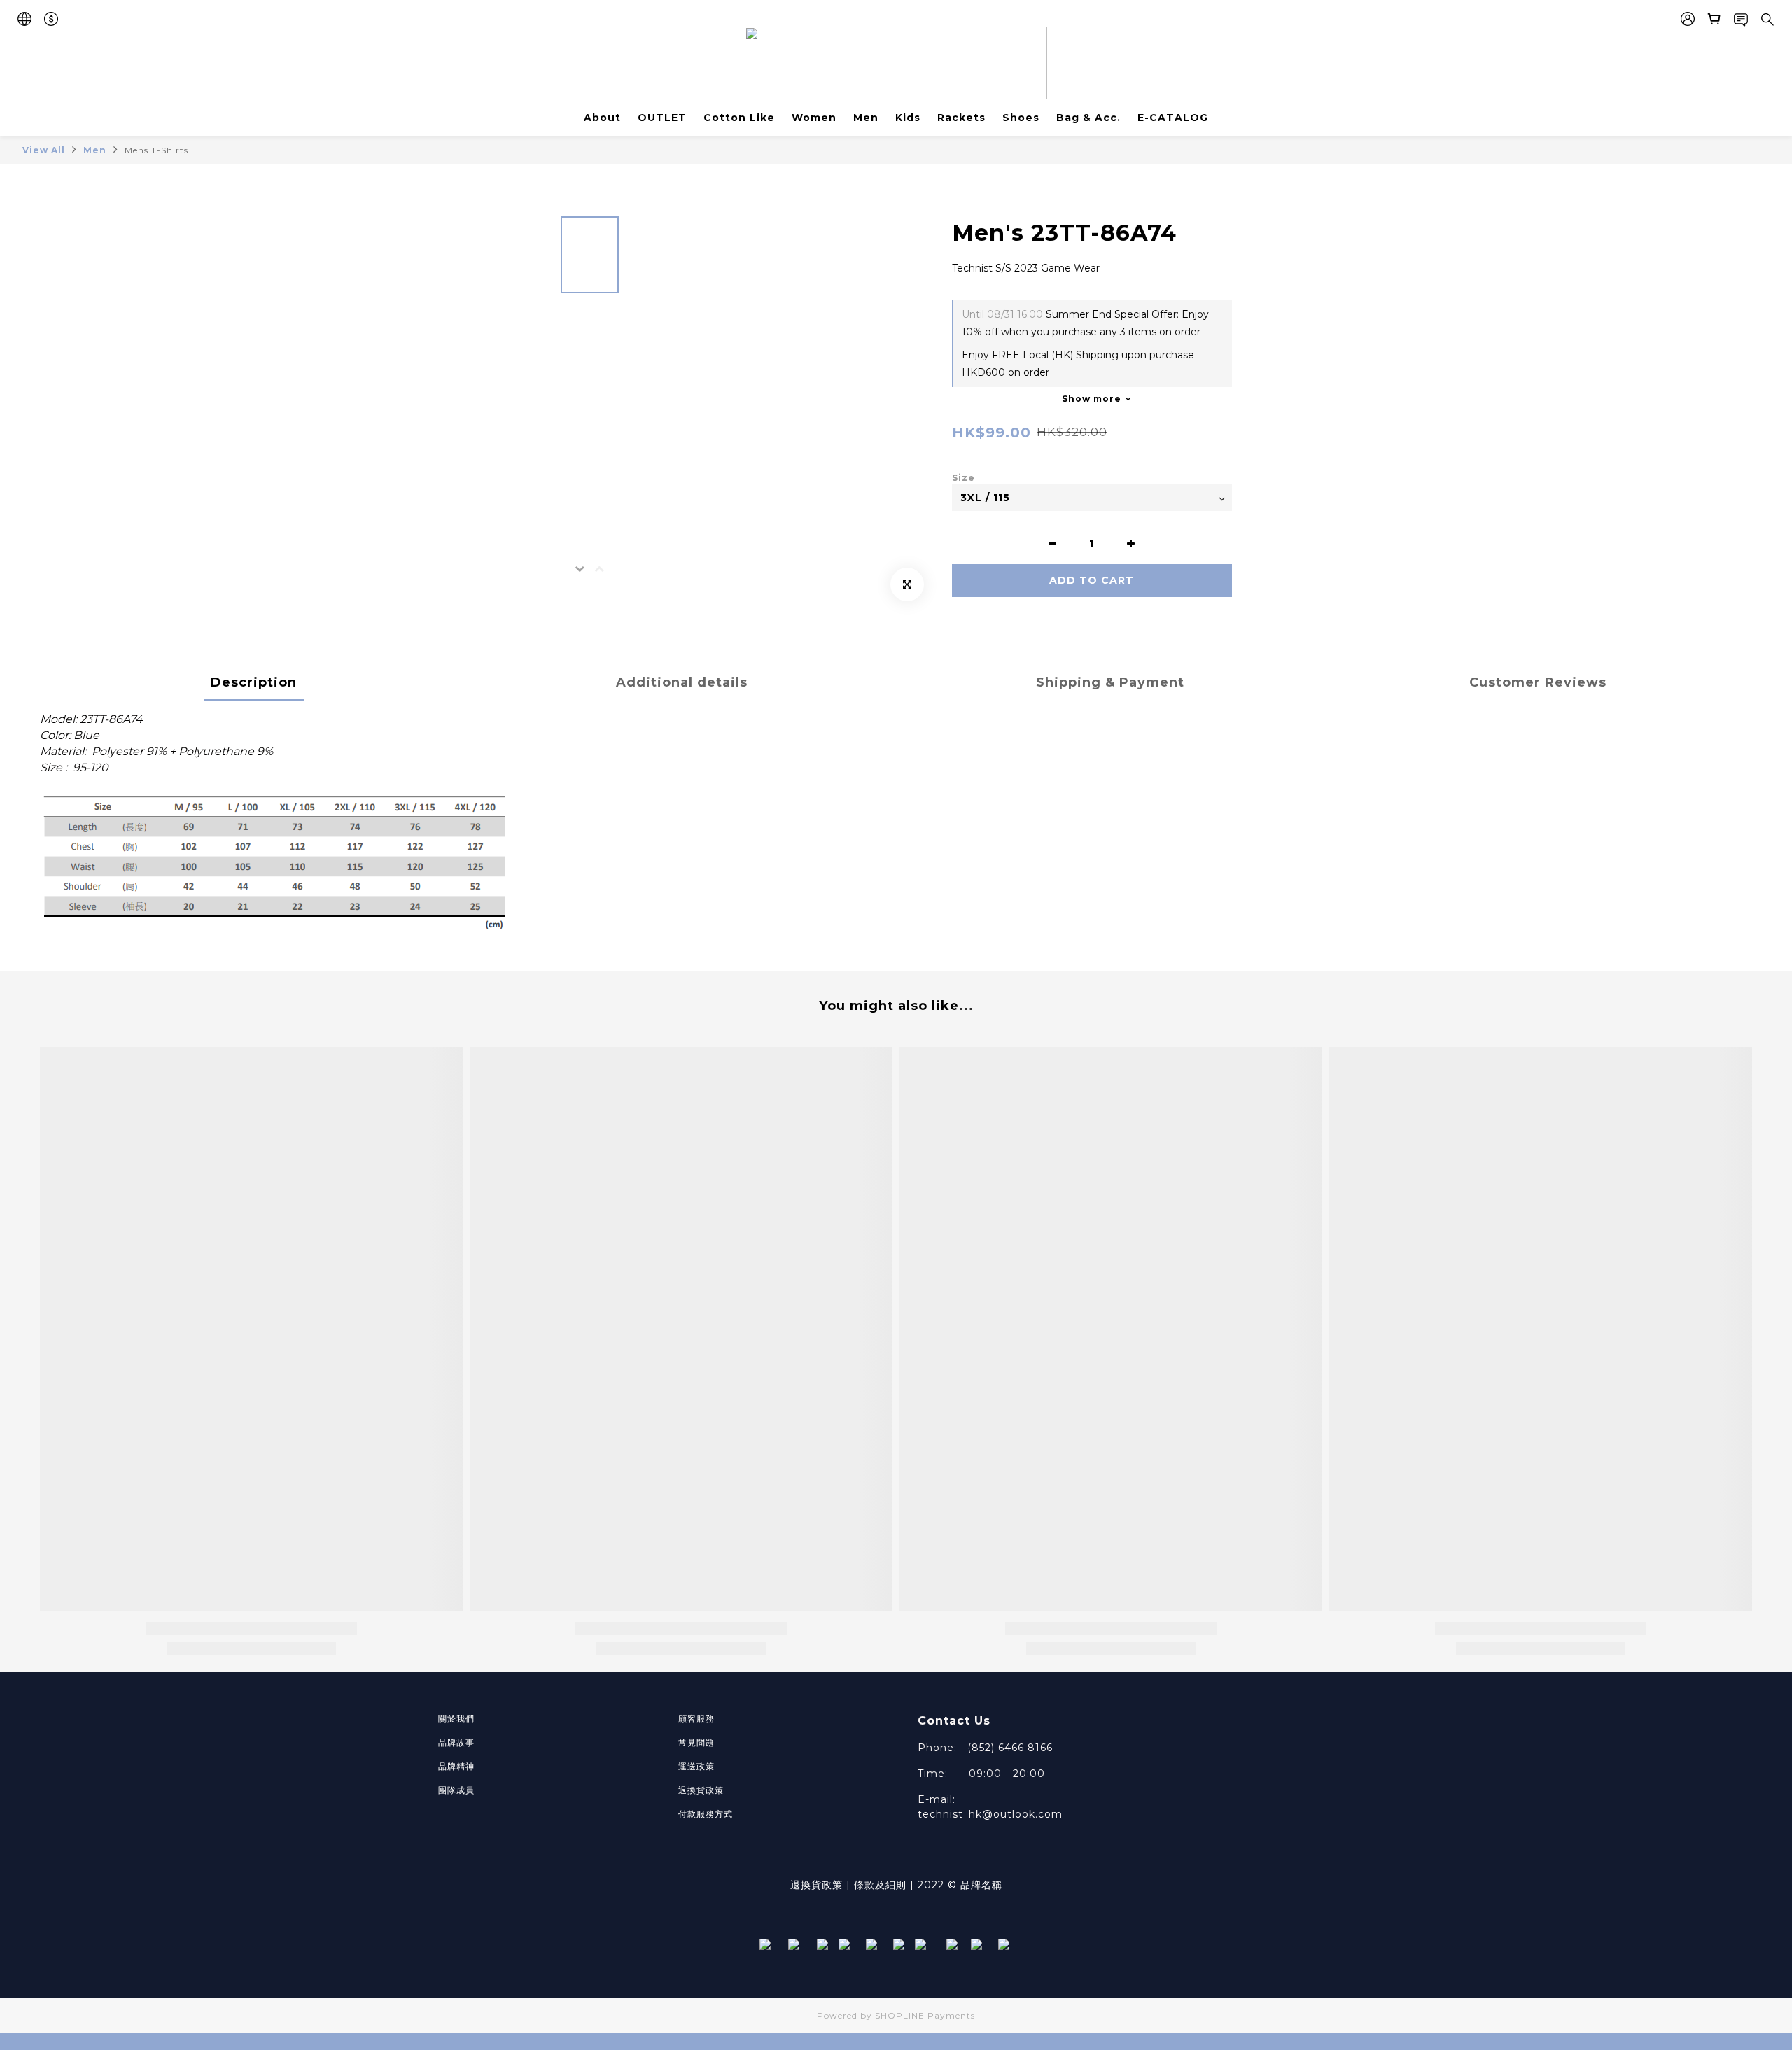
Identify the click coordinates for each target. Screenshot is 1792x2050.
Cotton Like (739, 118)
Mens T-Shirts (156, 150)
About (602, 118)
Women (814, 118)
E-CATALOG (1173, 118)
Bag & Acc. (1088, 118)
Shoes (1021, 118)
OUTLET (662, 118)
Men (866, 118)
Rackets (961, 118)
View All (44, 150)
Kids (908, 118)
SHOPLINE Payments (925, 2015)
